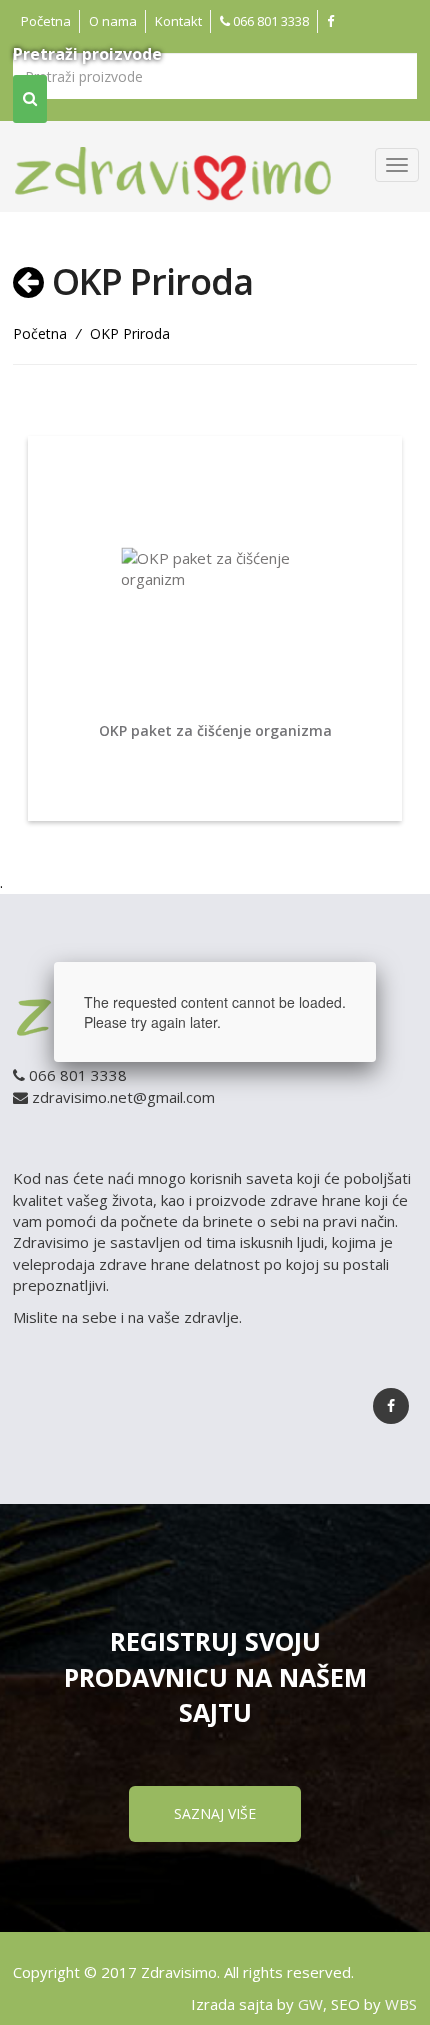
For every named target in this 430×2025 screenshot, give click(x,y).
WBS (401, 2004)
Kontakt (178, 21)
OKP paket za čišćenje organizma (215, 730)
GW (310, 2004)
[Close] (376, 962)
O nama (113, 21)
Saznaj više (215, 1813)
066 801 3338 (269, 21)
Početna (46, 21)
